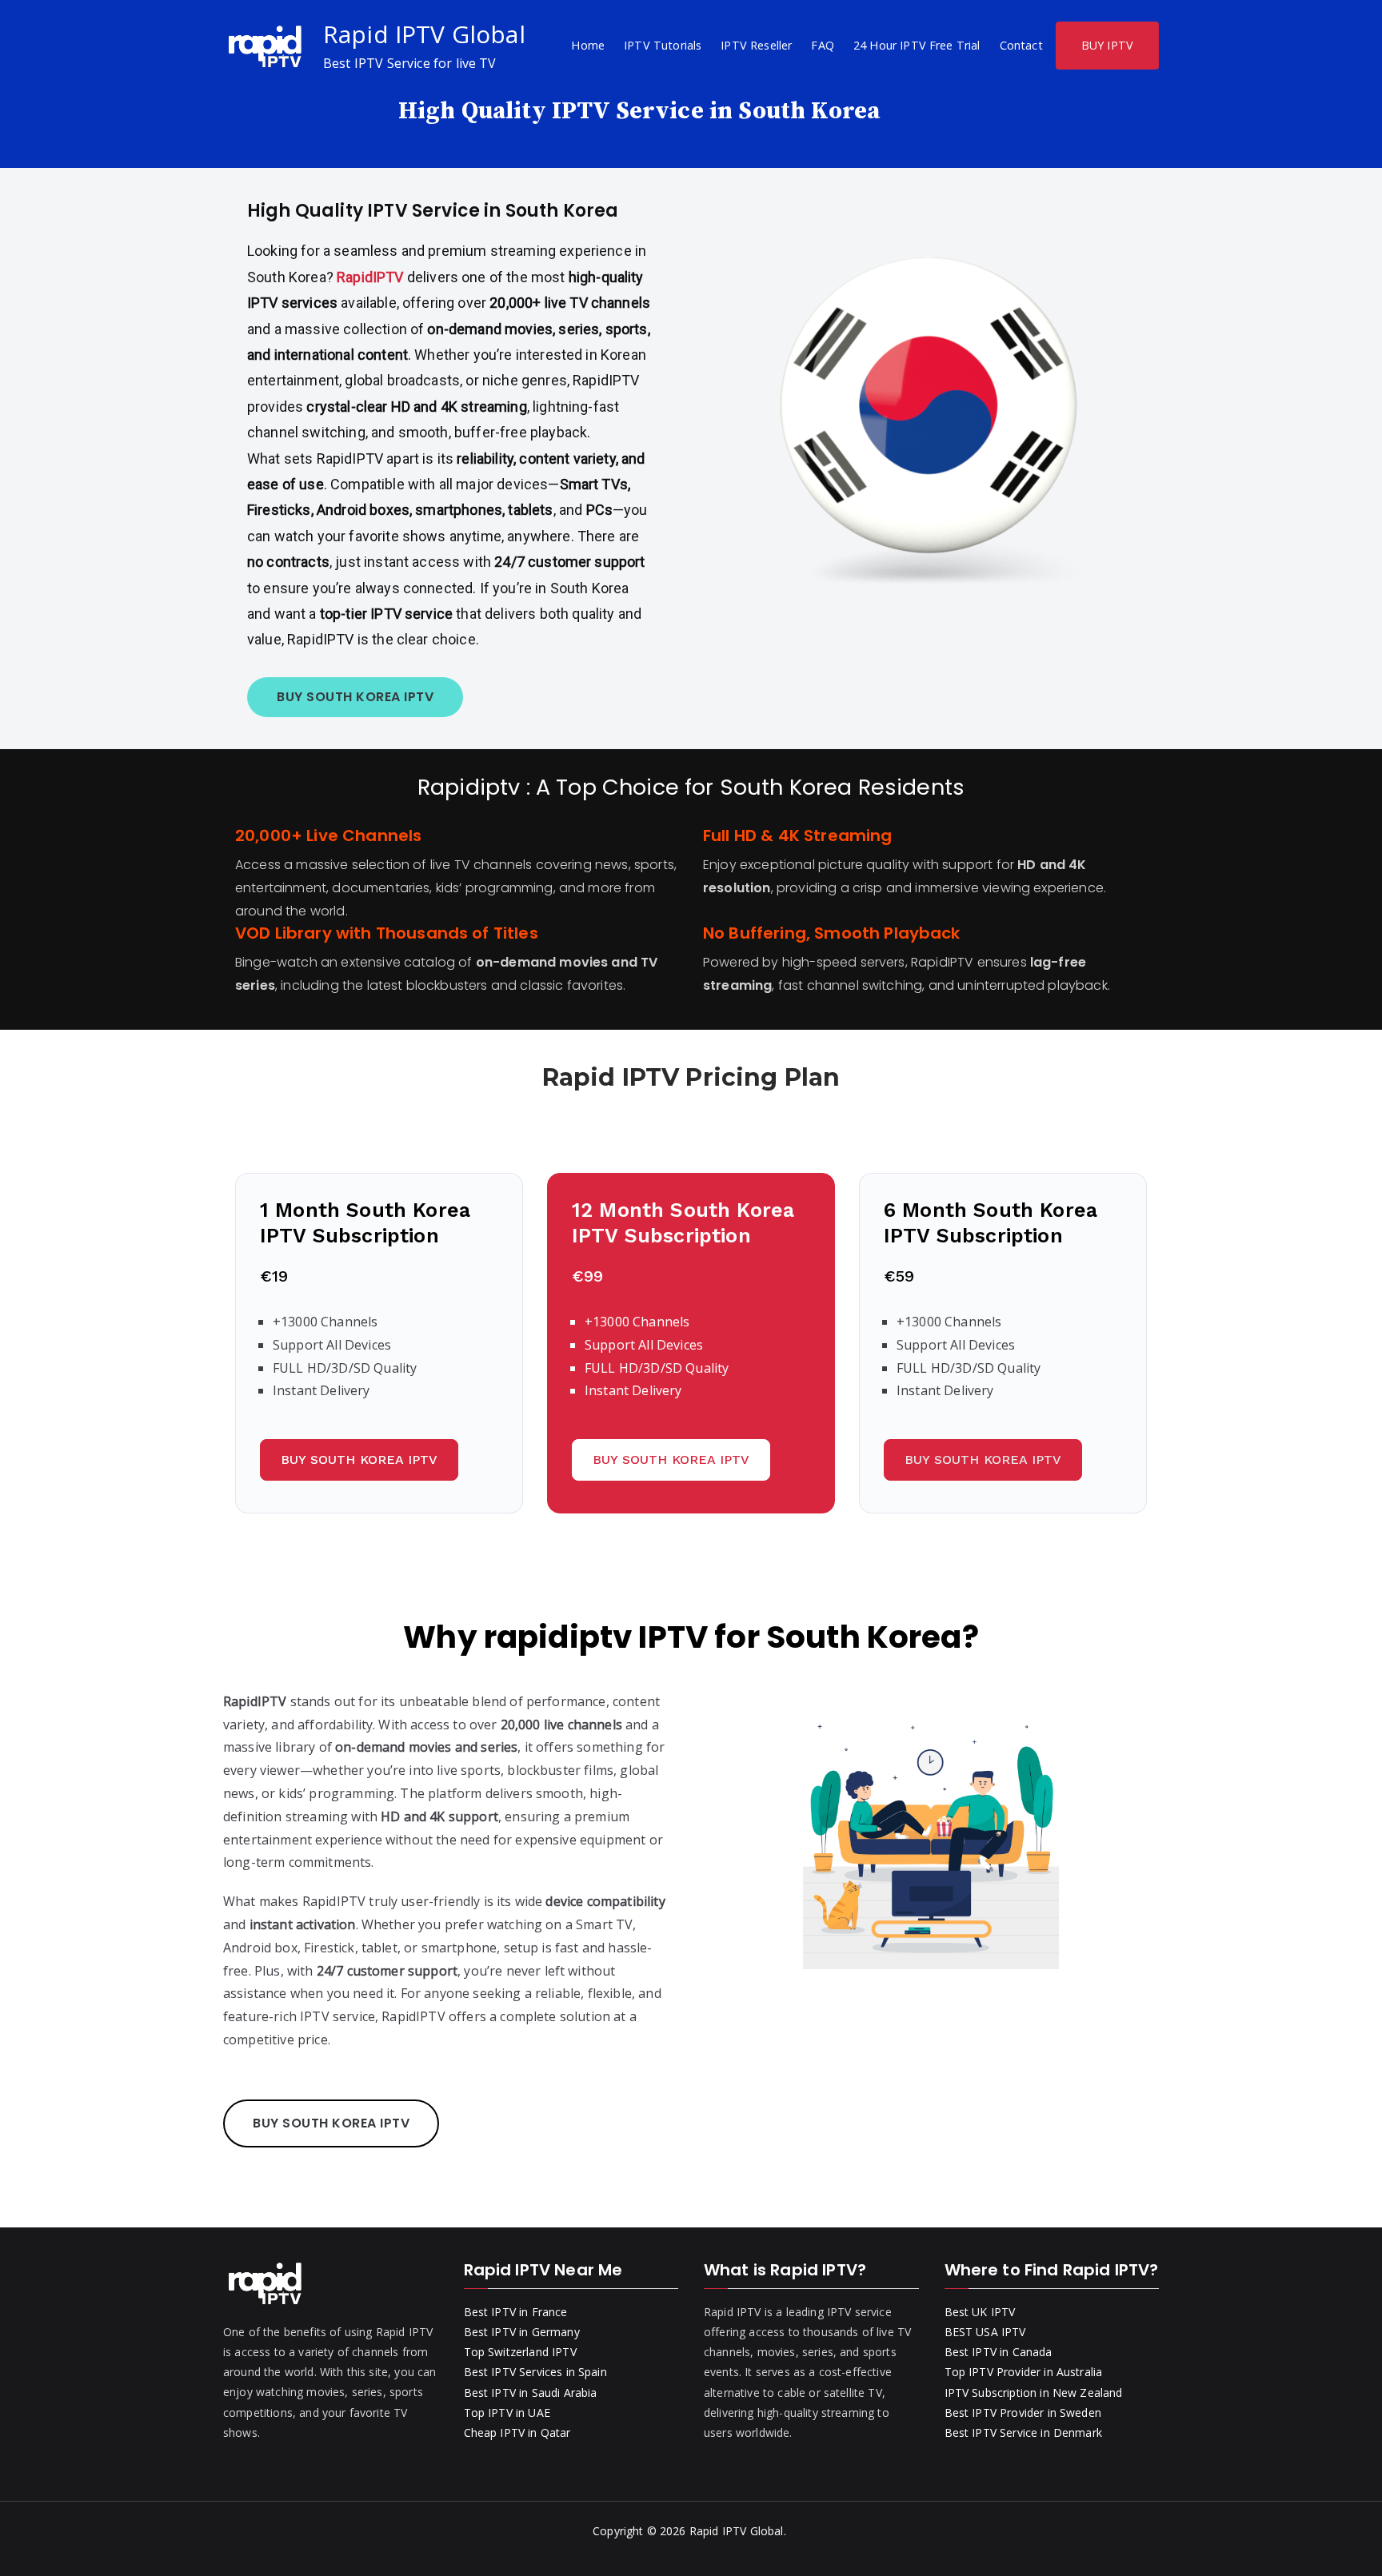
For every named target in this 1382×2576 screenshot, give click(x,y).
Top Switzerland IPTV (520, 2352)
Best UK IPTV (980, 2312)
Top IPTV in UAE (507, 2413)
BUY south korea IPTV (355, 697)
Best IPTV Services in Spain (535, 2372)
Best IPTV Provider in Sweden (1023, 2413)
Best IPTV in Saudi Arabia (531, 2393)
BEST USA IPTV (985, 2332)
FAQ (822, 45)
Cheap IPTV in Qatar (517, 2432)
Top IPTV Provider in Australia (1024, 2372)
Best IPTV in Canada (999, 2352)
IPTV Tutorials (663, 45)
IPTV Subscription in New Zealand (1034, 2393)
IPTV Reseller (756, 45)
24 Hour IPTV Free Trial (917, 45)
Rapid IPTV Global (424, 34)
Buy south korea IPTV (359, 1459)
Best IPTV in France (516, 2312)
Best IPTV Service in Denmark (1023, 2432)
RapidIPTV (370, 277)
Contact (1021, 45)
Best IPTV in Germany (522, 2332)
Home (588, 45)
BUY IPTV (1107, 45)
